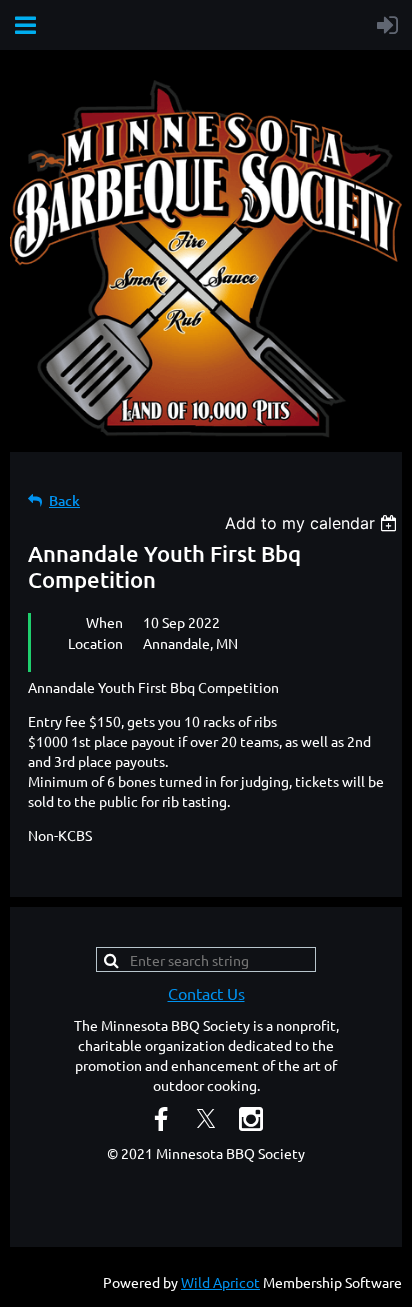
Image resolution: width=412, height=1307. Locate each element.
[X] (206, 1119)
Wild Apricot (220, 1282)
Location (95, 643)
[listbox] (313, 523)
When (104, 622)
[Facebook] (161, 1119)
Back (64, 500)
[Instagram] (251, 1119)
